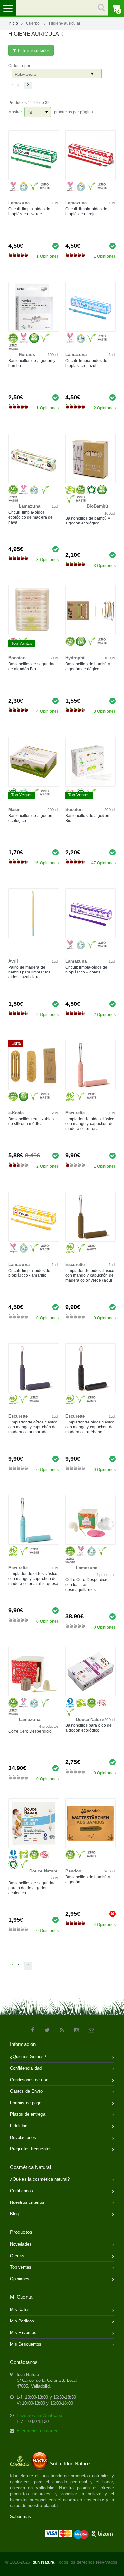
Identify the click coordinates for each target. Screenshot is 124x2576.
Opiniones (20, 2279)
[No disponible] (113, 1914)
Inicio (13, 23)
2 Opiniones (105, 408)
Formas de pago (26, 2103)
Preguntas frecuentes (31, 2149)
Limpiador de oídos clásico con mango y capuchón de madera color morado (33, 1427)
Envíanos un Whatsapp (39, 2416)
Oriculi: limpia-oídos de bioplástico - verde (29, 211)
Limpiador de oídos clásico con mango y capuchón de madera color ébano (90, 1427)
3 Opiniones (47, 560)
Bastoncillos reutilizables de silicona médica (31, 1121)
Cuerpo (33, 23)
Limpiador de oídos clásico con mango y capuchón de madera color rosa (90, 1124)
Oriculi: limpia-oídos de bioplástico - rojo (86, 211)
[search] (62, 8)
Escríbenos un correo (37, 2431)
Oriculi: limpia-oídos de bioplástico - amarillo (29, 1273)
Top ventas (21, 2267)
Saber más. (21, 2516)
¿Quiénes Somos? (28, 2057)
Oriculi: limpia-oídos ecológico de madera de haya (30, 517)
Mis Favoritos (23, 2333)
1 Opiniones (47, 256)
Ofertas (17, 2256)
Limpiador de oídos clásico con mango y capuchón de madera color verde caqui (90, 1275)
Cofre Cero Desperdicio (30, 1731)
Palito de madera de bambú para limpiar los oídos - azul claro (29, 972)
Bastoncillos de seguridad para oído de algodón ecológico (32, 1888)
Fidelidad (19, 2126)
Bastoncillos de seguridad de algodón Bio (32, 666)
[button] (28, 86)
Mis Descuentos (26, 2344)
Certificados (21, 2191)
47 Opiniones (103, 863)
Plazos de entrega (28, 2114)
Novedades (21, 2244)
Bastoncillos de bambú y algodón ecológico (88, 521)
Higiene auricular (65, 23)
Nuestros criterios (27, 2202)
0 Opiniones (47, 1318)
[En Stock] (55, 245)
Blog (14, 2214)
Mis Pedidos (22, 2321)
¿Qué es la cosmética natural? (40, 2179)
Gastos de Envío (26, 2091)
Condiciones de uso (29, 2080)
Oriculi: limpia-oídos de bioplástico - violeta (86, 970)
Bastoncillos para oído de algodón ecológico (89, 1728)
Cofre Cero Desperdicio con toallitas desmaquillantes (87, 1585)
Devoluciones (23, 2137)
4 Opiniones (47, 711)
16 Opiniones (46, 863)
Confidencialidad (26, 2068)
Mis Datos (20, 2309)
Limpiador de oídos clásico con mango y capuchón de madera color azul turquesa (33, 1579)
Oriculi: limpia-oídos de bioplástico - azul (86, 363)
